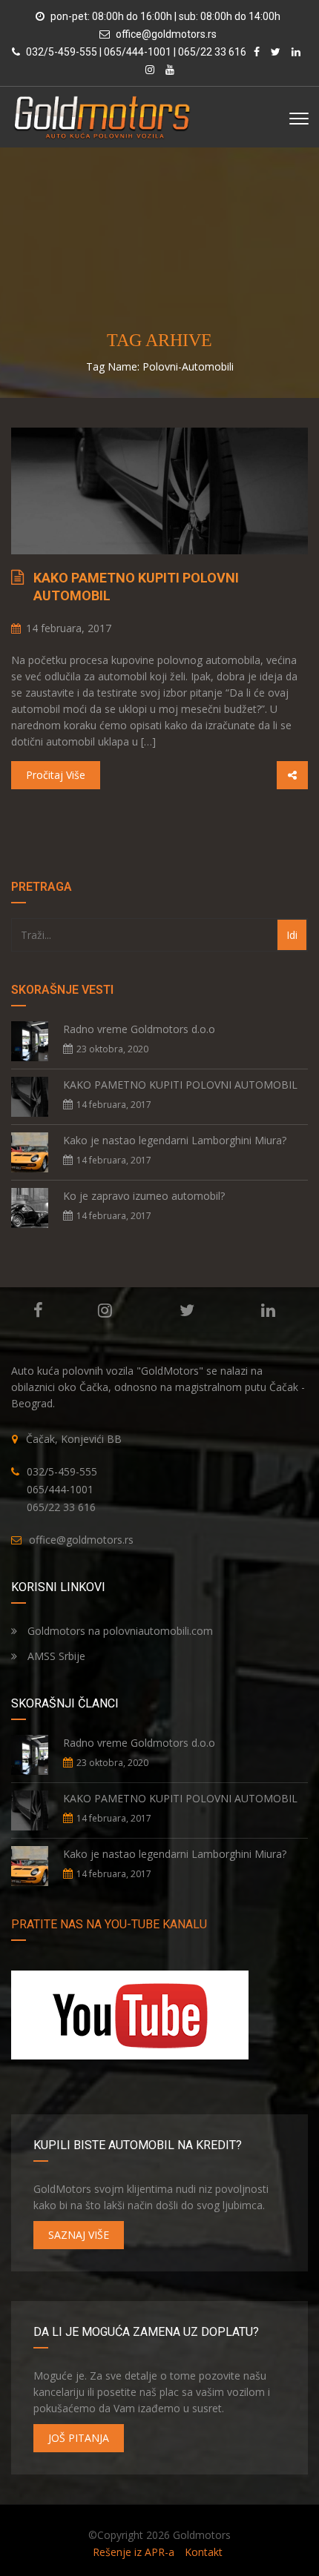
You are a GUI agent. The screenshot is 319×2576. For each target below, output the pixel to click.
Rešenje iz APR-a (134, 2552)
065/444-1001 (60, 1489)
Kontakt (204, 2552)
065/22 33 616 (61, 1507)
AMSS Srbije (55, 1656)
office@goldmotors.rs (166, 34)
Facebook (38, 1310)
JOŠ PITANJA (79, 2438)
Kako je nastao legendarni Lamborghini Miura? (175, 1140)
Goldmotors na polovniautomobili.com (119, 1631)
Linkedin (268, 1310)
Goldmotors (202, 2535)
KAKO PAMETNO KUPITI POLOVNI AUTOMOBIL (136, 587)
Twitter (187, 1310)
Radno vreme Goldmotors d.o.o (139, 1029)
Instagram (105, 1310)
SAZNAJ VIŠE (79, 2235)
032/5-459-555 (62, 1471)
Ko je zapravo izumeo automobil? (144, 1196)
